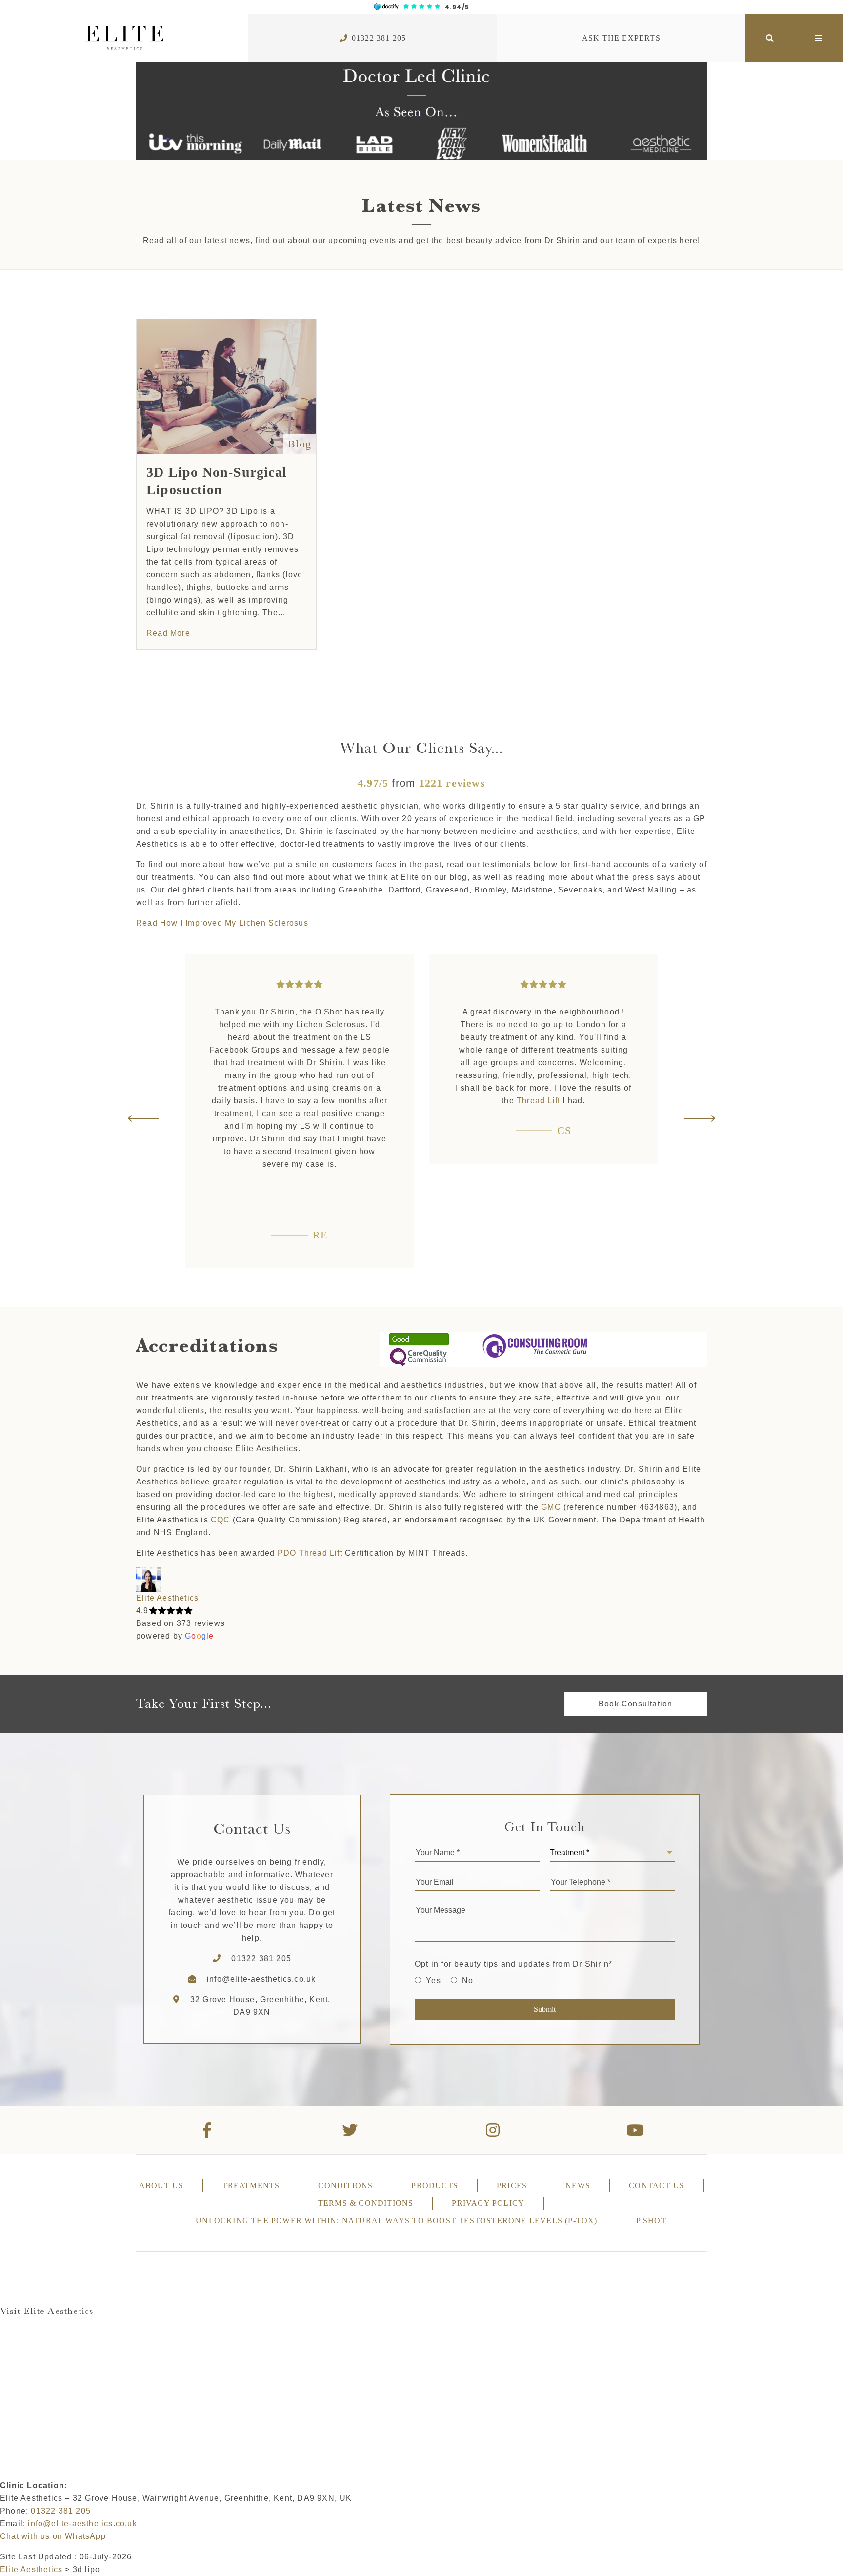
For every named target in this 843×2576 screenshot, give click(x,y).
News (578, 2185)
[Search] (770, 38)
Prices (512, 2185)
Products (435, 2185)
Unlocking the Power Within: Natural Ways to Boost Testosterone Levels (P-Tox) (396, 2221)
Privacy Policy (488, 2203)
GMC (551, 1507)
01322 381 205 (379, 38)
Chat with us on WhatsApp (53, 2536)
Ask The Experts (621, 38)
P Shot (651, 2221)
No (468, 1980)
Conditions (345, 2185)
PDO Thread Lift (310, 1553)
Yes (433, 1980)
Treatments (251, 2185)
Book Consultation (635, 1704)
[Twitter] (351, 2130)
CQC (221, 1520)
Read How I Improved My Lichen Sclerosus (222, 923)
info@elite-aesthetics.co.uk (261, 1979)
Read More (168, 633)
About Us (161, 2185)
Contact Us (657, 2185)
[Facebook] (208, 2130)
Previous (144, 1118)
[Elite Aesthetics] (124, 38)
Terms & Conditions (366, 2203)
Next (699, 1118)
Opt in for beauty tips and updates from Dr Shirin (513, 1964)
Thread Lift (538, 1101)
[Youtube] (636, 2130)
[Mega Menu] (819, 38)
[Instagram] (493, 2130)
